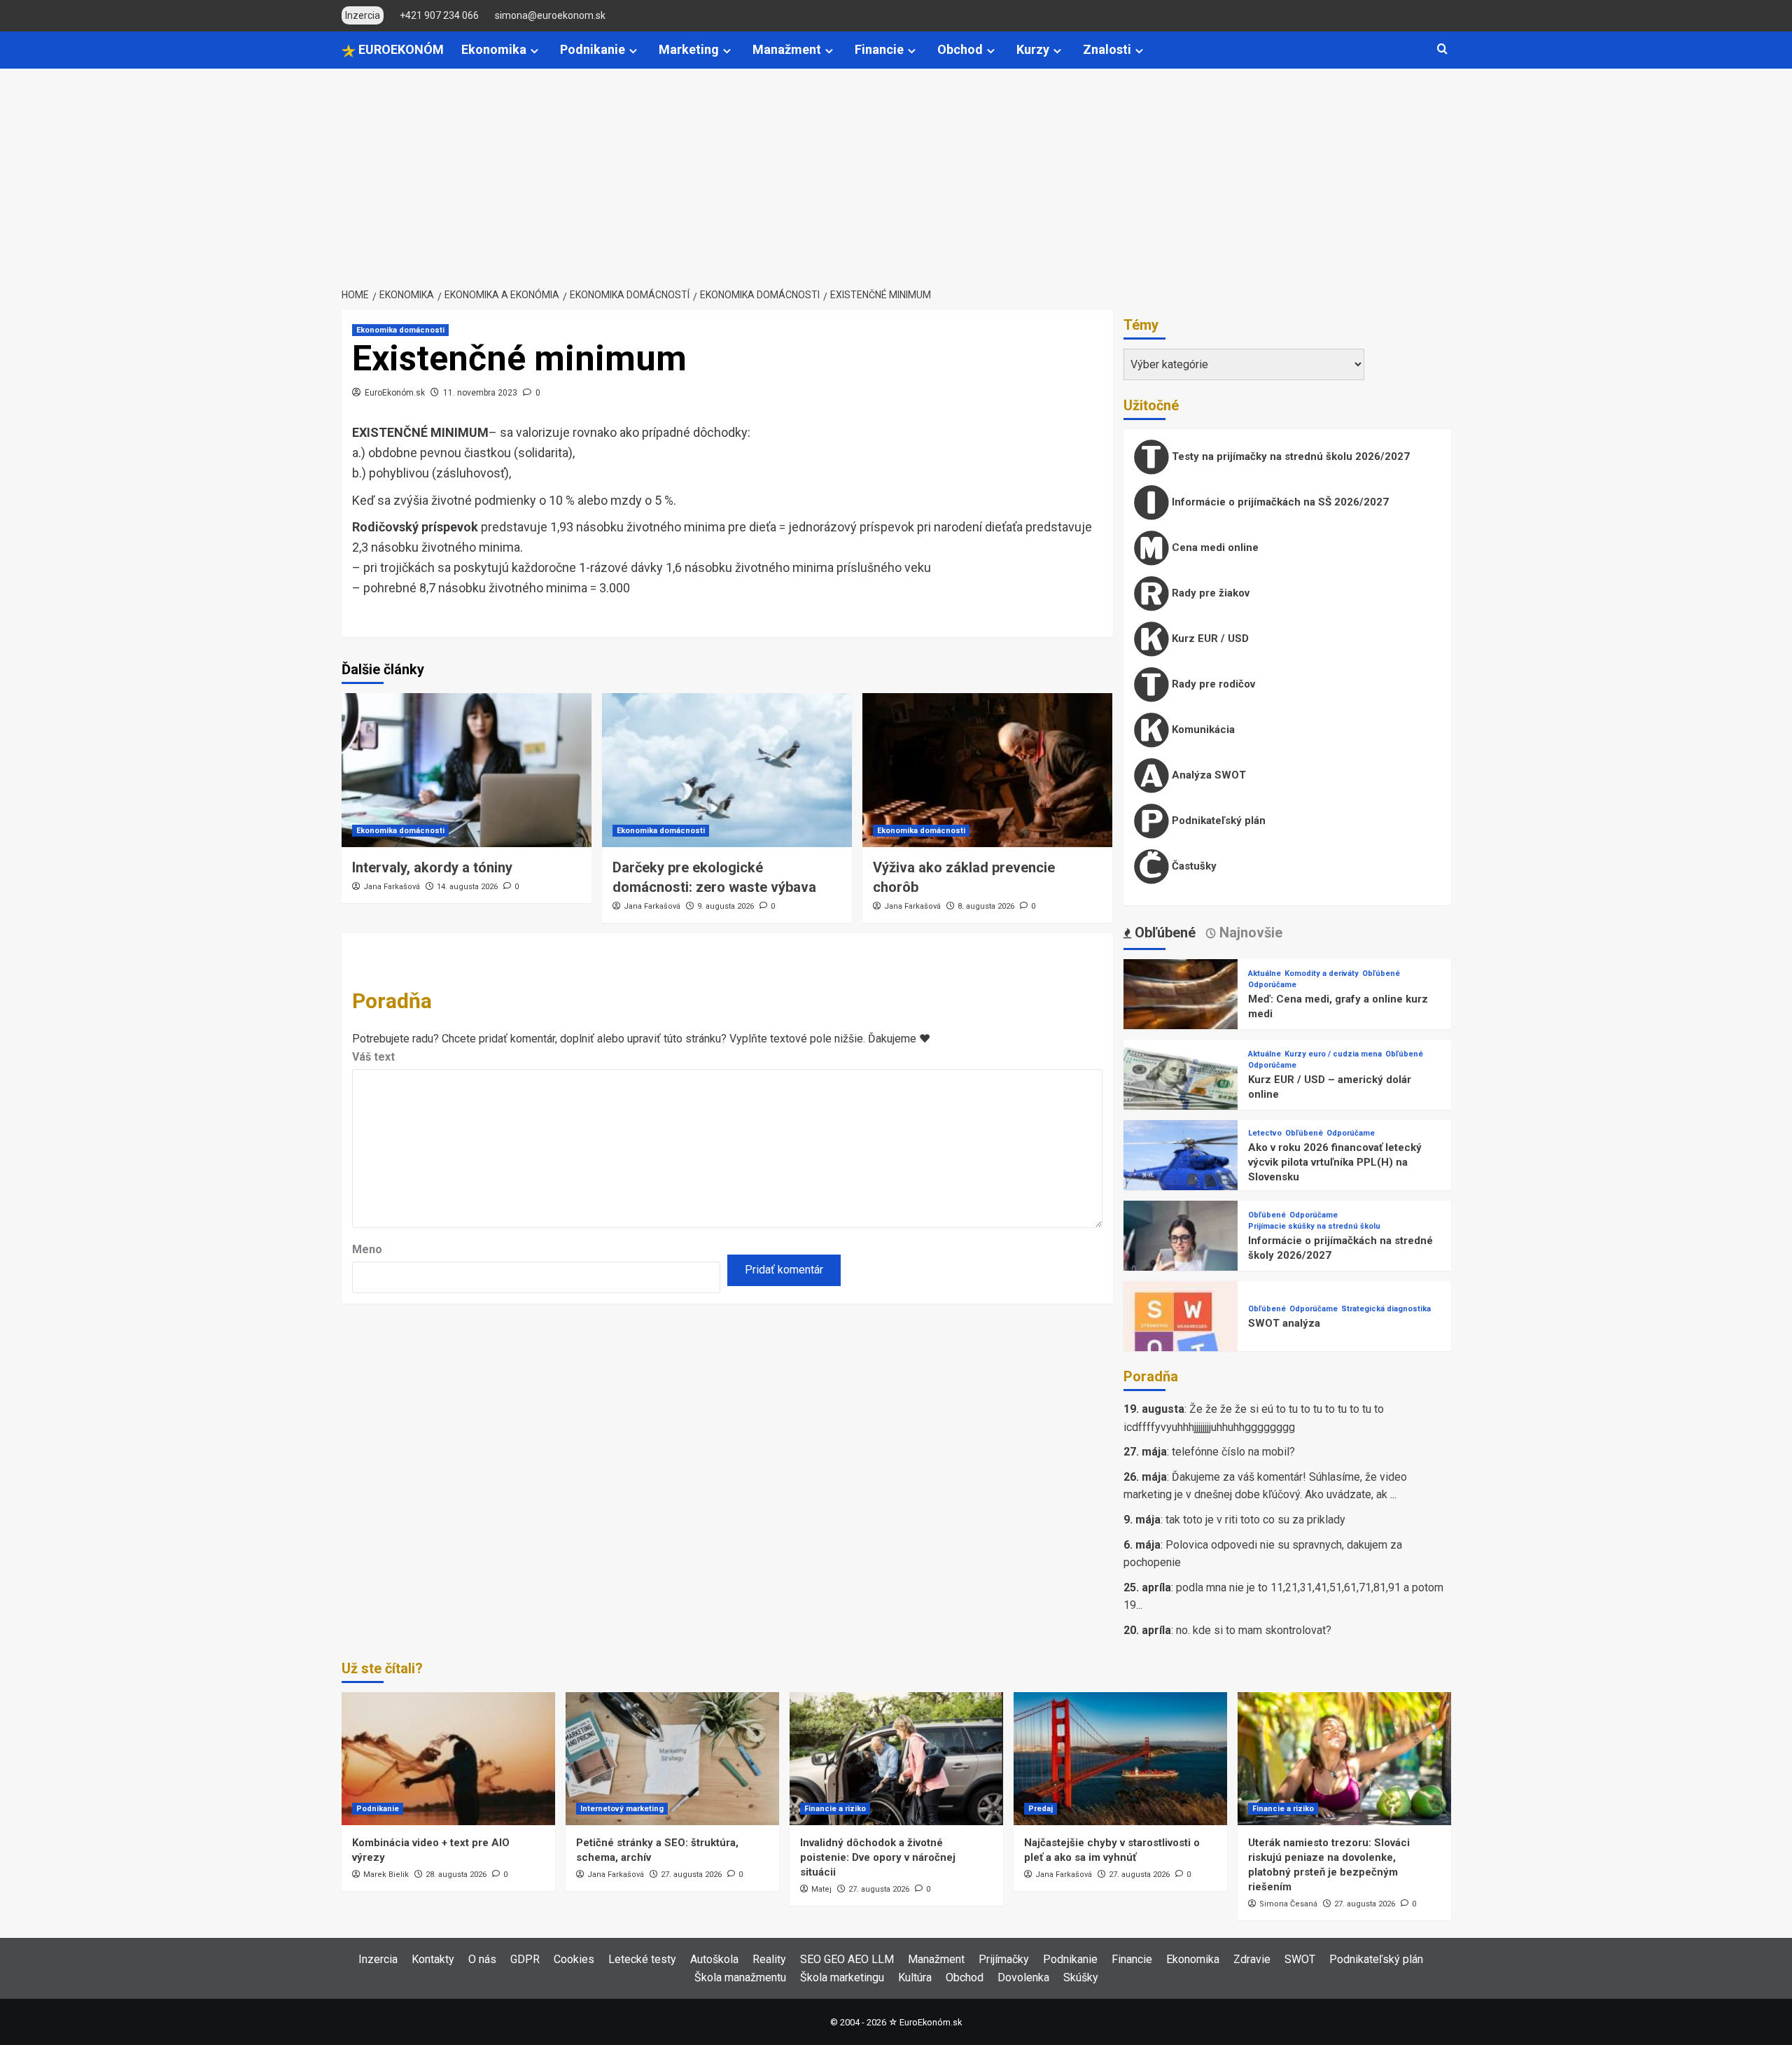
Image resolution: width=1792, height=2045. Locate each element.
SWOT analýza (1284, 1323)
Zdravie (1252, 1959)
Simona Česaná (1288, 1904)
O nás (482, 1959)
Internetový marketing (622, 1809)
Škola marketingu (842, 1977)
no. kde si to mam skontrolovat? (1254, 1630)
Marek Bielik (386, 1875)
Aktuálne (1265, 973)
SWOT (1300, 1959)
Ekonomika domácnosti (400, 330)
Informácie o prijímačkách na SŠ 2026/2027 (1279, 502)
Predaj (1041, 1809)
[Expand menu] (534, 51)
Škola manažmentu (740, 1977)
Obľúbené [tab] (1163, 933)
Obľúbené (1381, 973)
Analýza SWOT (1207, 775)
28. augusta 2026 (456, 1875)
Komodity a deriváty (1322, 973)
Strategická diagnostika (1386, 1309)
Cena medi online (1214, 547)
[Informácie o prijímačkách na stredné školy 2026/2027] (1181, 1257)
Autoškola (714, 1959)
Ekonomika (494, 49)
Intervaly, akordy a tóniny (432, 867)
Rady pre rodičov (1212, 684)
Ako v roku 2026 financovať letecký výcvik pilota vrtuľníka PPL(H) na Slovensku (1335, 1162)
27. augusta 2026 (691, 1875)
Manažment (787, 49)
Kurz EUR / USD (1209, 638)
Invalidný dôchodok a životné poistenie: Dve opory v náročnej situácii (878, 1857)
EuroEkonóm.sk (395, 393)
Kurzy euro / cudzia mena (1333, 1054)
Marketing (689, 49)
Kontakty (433, 1959)
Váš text (373, 1057)
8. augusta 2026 (986, 906)
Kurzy (1033, 49)
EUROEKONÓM (400, 49)
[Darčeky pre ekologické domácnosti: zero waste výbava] (727, 770)
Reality (769, 1959)
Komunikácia (1202, 730)
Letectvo (1265, 1133)
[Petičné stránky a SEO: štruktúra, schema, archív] (672, 1759)
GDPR (525, 1959)
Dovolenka (1023, 1977)
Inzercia (378, 1959)
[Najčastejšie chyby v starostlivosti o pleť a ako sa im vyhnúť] (1120, 1759)
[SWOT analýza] (1181, 1338)
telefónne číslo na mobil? (1233, 1452)
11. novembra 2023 (480, 393)
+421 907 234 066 (439, 15)
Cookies (574, 1959)
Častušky (1193, 866)
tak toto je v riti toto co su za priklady (1255, 1520)
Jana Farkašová (392, 887)
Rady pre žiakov (1209, 593)
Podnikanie (593, 49)
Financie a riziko (835, 1809)
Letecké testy (642, 1959)
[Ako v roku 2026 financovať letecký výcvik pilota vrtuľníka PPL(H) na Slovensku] (1181, 1177)
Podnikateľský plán (1217, 821)
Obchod (960, 49)
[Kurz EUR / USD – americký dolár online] (1181, 1096)
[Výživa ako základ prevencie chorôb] (987, 770)
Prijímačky (1004, 1959)
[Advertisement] (896, 174)
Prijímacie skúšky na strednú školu (1314, 1226)
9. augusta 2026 (726, 906)
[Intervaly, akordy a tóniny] (467, 770)
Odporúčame (1272, 985)
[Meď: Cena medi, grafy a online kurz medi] (1181, 1015)
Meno (367, 1249)
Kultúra (915, 1977)
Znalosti (1107, 49)
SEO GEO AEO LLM (847, 1959)
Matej (821, 1889)
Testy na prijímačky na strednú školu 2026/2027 (1289, 456)
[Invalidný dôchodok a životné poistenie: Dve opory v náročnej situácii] (896, 1759)
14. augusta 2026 (467, 887)
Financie (879, 49)
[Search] (1442, 49)
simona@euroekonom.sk (550, 15)
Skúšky (1081, 1977)
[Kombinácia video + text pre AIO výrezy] (448, 1759)
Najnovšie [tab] (1249, 933)
